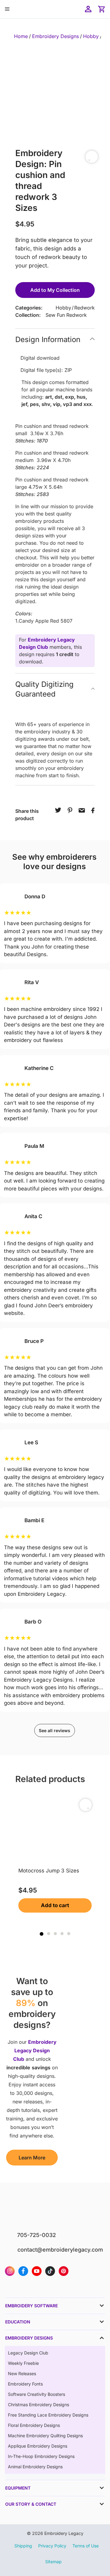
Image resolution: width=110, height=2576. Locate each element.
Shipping (23, 2546)
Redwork (84, 308)
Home (21, 36)
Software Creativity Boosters (37, 2394)
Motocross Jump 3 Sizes (49, 1871)
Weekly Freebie (23, 2363)
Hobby (91, 36)
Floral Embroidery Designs (34, 2425)
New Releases (22, 2373)
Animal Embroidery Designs (35, 2467)
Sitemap (53, 2562)
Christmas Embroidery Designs (38, 2405)
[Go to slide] (42, 1934)
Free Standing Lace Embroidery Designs (48, 2415)
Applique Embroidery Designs (38, 2446)
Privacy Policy (52, 2546)
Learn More (32, 2158)
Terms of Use (86, 2546)
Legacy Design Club (28, 2353)
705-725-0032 (37, 2235)
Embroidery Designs (55, 36)
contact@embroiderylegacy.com (60, 2250)
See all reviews (55, 1730)
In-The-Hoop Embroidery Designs (41, 2456)
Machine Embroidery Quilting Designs (45, 2436)
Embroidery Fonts (25, 2384)
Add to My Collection (55, 290)
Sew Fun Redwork (66, 315)
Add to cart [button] (55, 1905)
